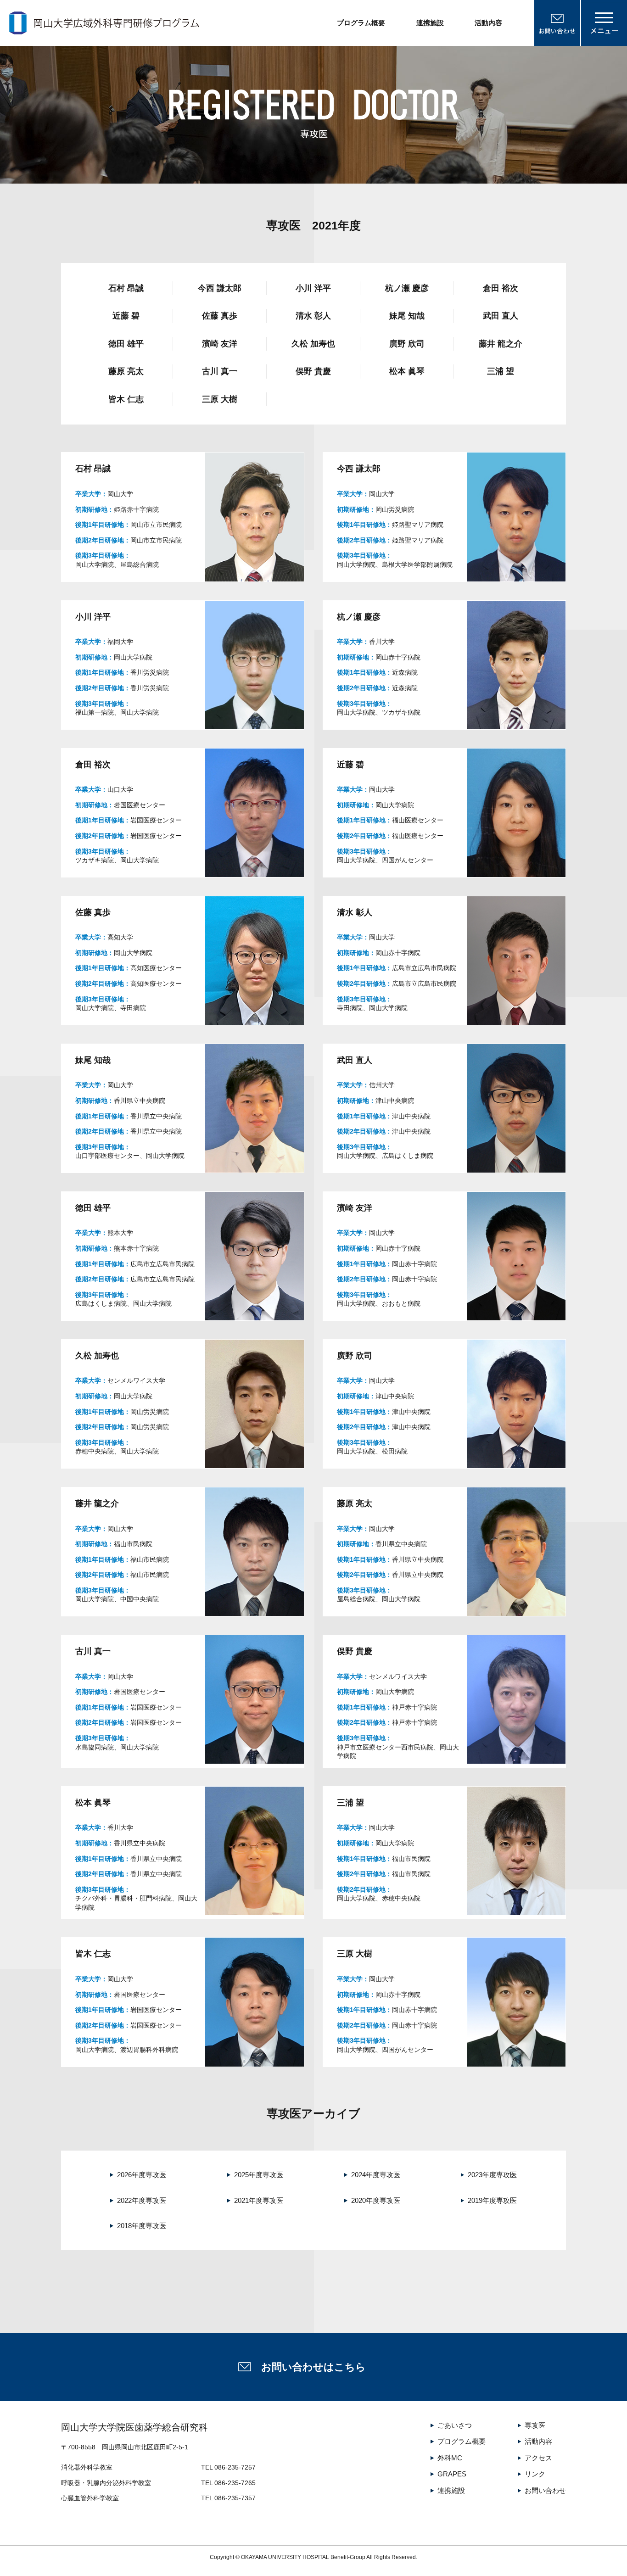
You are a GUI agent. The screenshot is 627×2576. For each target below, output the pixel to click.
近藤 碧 (126, 316)
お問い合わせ (545, 2490)
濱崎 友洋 (220, 344)
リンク (535, 2474)
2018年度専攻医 (142, 2226)
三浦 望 (501, 371)
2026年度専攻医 (142, 2175)
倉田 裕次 (501, 288)
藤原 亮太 (126, 371)
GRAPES (452, 2474)
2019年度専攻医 (492, 2200)
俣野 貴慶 (313, 371)
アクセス (538, 2458)
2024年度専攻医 (376, 2175)
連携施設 (430, 23)
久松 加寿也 (313, 344)
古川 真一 (220, 371)
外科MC (450, 2458)
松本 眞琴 (407, 371)
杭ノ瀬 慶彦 (407, 288)
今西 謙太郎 (220, 288)
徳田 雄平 (126, 344)
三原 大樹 (220, 399)
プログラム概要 (361, 23)
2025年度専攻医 (259, 2175)
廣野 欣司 (407, 344)
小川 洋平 (313, 288)
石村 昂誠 (126, 288)
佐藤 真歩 (220, 316)
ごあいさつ (455, 2425)
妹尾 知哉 (407, 316)
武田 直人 (501, 316)
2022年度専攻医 (142, 2200)
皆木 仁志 (126, 399)
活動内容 (488, 23)
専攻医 (535, 2425)
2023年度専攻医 (492, 2175)
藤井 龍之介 (501, 344)
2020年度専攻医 (376, 2200)
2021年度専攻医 (259, 2200)
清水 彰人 (313, 316)
